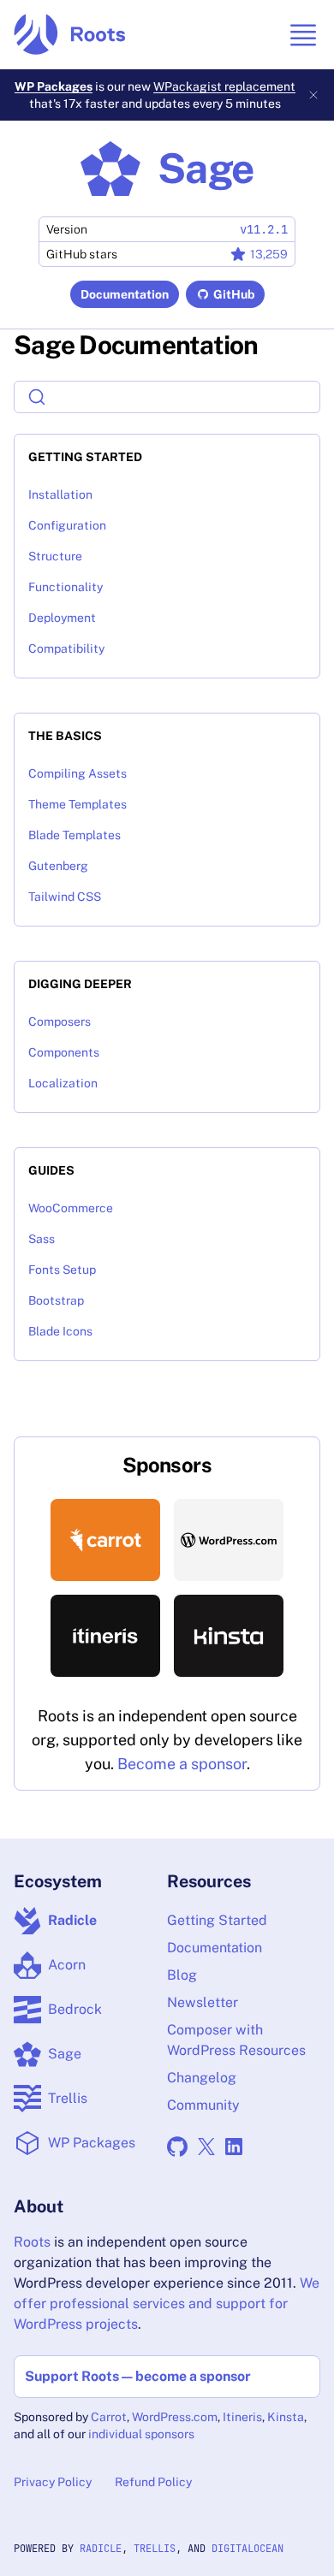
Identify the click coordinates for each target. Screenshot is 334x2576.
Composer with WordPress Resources (236, 2040)
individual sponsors (141, 2434)
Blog (182, 1975)
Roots (32, 2242)
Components (64, 1052)
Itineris (242, 2417)
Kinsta (286, 2417)
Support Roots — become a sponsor (138, 2376)
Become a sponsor (182, 1764)
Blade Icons (60, 1331)
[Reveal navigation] (303, 35)
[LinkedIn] (234, 2147)
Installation (60, 494)
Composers (60, 1022)
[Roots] (70, 35)
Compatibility (66, 648)
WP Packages (54, 86)
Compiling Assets (78, 773)
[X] (206, 2147)
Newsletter (203, 2002)
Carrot (109, 2417)
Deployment (62, 618)
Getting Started (217, 1920)
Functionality (66, 587)
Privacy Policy (53, 2482)
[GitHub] (177, 2147)
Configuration (67, 525)
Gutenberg (58, 866)
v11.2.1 (264, 229)
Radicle (101, 2549)
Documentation (125, 294)
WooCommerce (71, 1208)
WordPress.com (175, 2417)
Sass (42, 1239)
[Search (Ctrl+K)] (167, 397)
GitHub (234, 294)
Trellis (155, 2549)
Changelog (202, 2078)
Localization (63, 1083)
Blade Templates (75, 835)
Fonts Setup (62, 1270)
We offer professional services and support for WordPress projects (167, 2304)
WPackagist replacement (224, 86)
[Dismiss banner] (313, 95)
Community (203, 2105)
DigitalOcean (248, 2549)
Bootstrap (56, 1300)
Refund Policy (153, 2482)
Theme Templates (78, 804)
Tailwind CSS (65, 897)
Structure (55, 556)
